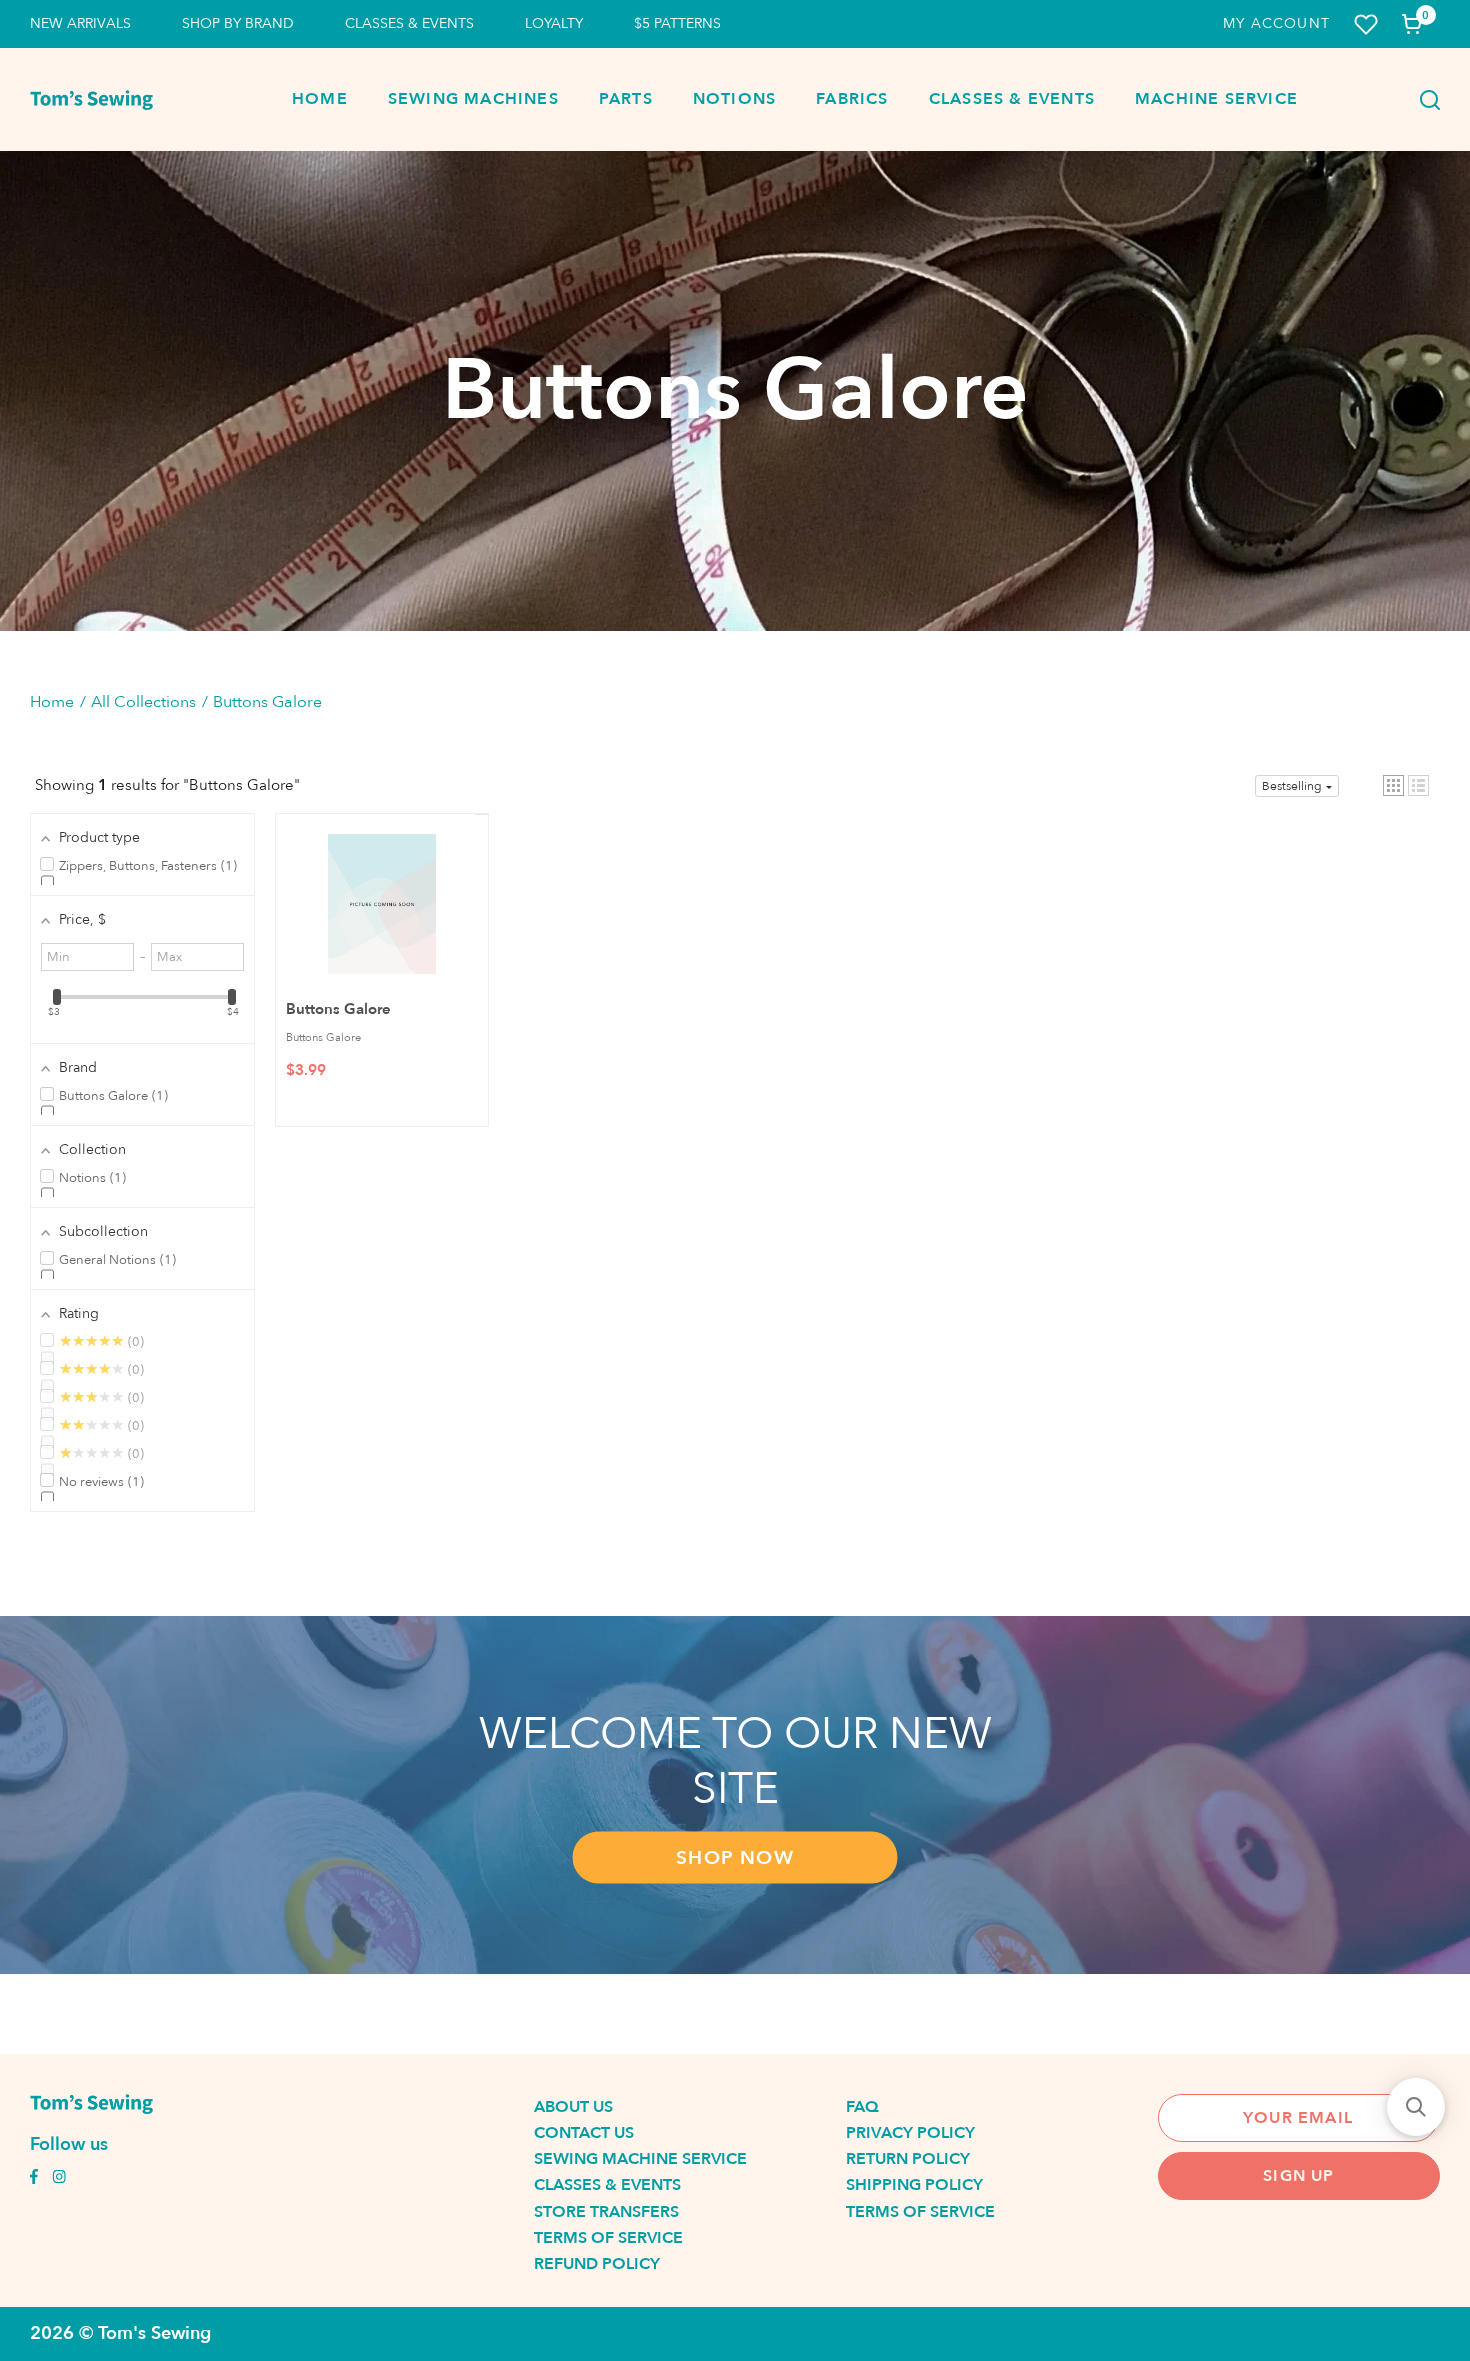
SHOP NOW (735, 1858)
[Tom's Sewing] (91, 100)
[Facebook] (34, 2179)
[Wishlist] (1366, 24)
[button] (1393, 785)
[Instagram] (59, 2179)
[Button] (1424, 100)
